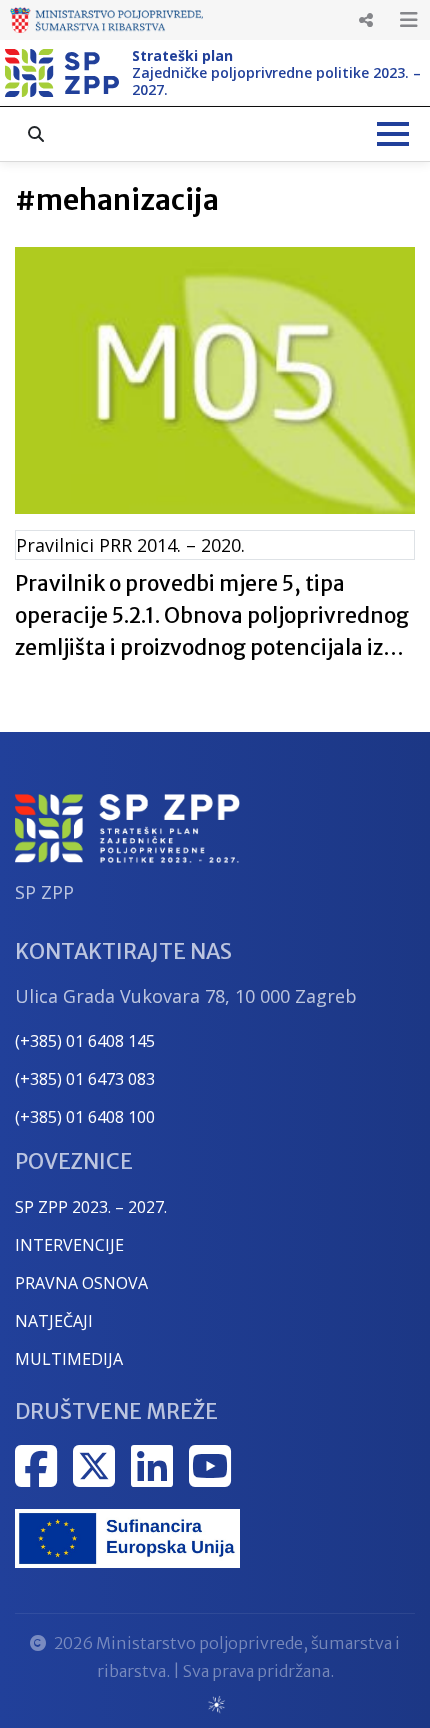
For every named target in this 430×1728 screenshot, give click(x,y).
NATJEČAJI (54, 1321)
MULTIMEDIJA (69, 1359)
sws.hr (215, 1703)
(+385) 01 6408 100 (85, 1117)
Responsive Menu (366, 20)
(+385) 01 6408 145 (85, 1041)
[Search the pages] (36, 134)
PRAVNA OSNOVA (81, 1283)
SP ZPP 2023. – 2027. (91, 1207)
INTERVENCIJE (69, 1245)
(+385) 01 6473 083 (85, 1079)
